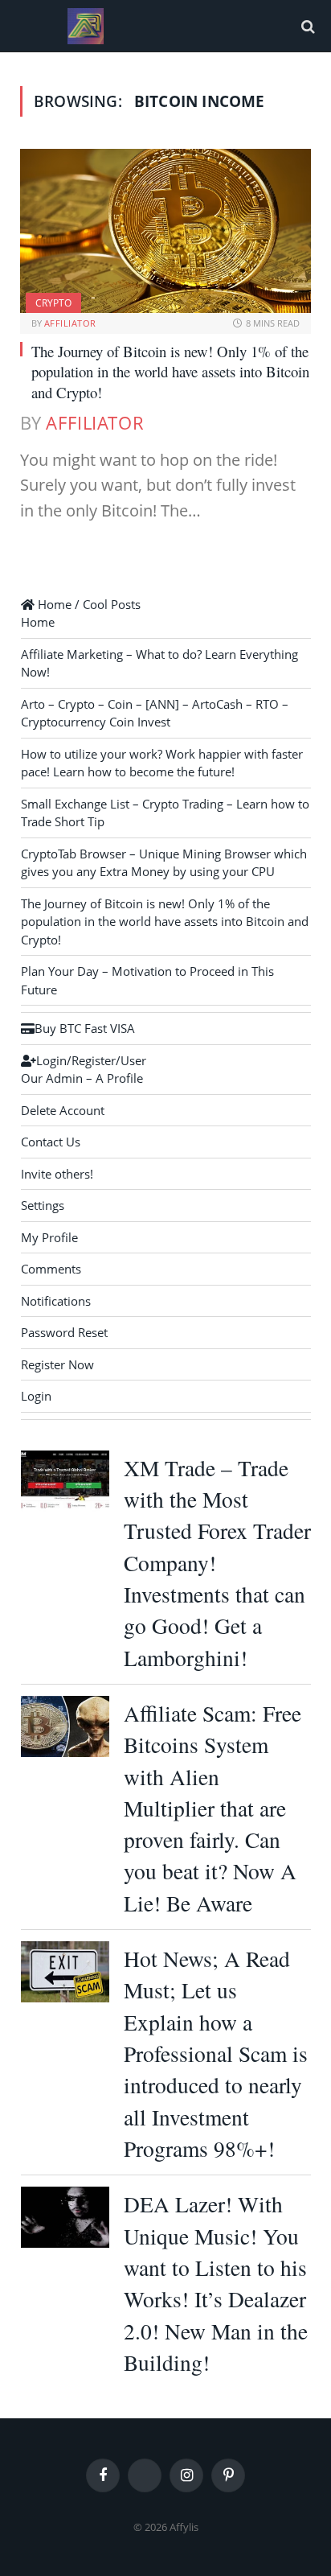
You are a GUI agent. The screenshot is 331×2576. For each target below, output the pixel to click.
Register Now (57, 1364)
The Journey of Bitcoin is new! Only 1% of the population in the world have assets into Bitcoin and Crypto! (170, 372)
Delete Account (63, 1110)
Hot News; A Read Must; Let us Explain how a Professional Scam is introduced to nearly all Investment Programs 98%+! (216, 2053)
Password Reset (64, 1332)
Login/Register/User (91, 1060)
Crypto (53, 303)
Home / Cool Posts (88, 604)
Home (38, 622)
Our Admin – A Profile (82, 1078)
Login (36, 1396)
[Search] (306, 26)
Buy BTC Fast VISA (85, 1028)
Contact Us (51, 1142)
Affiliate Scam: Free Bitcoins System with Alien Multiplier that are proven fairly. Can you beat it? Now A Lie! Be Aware (212, 1808)
